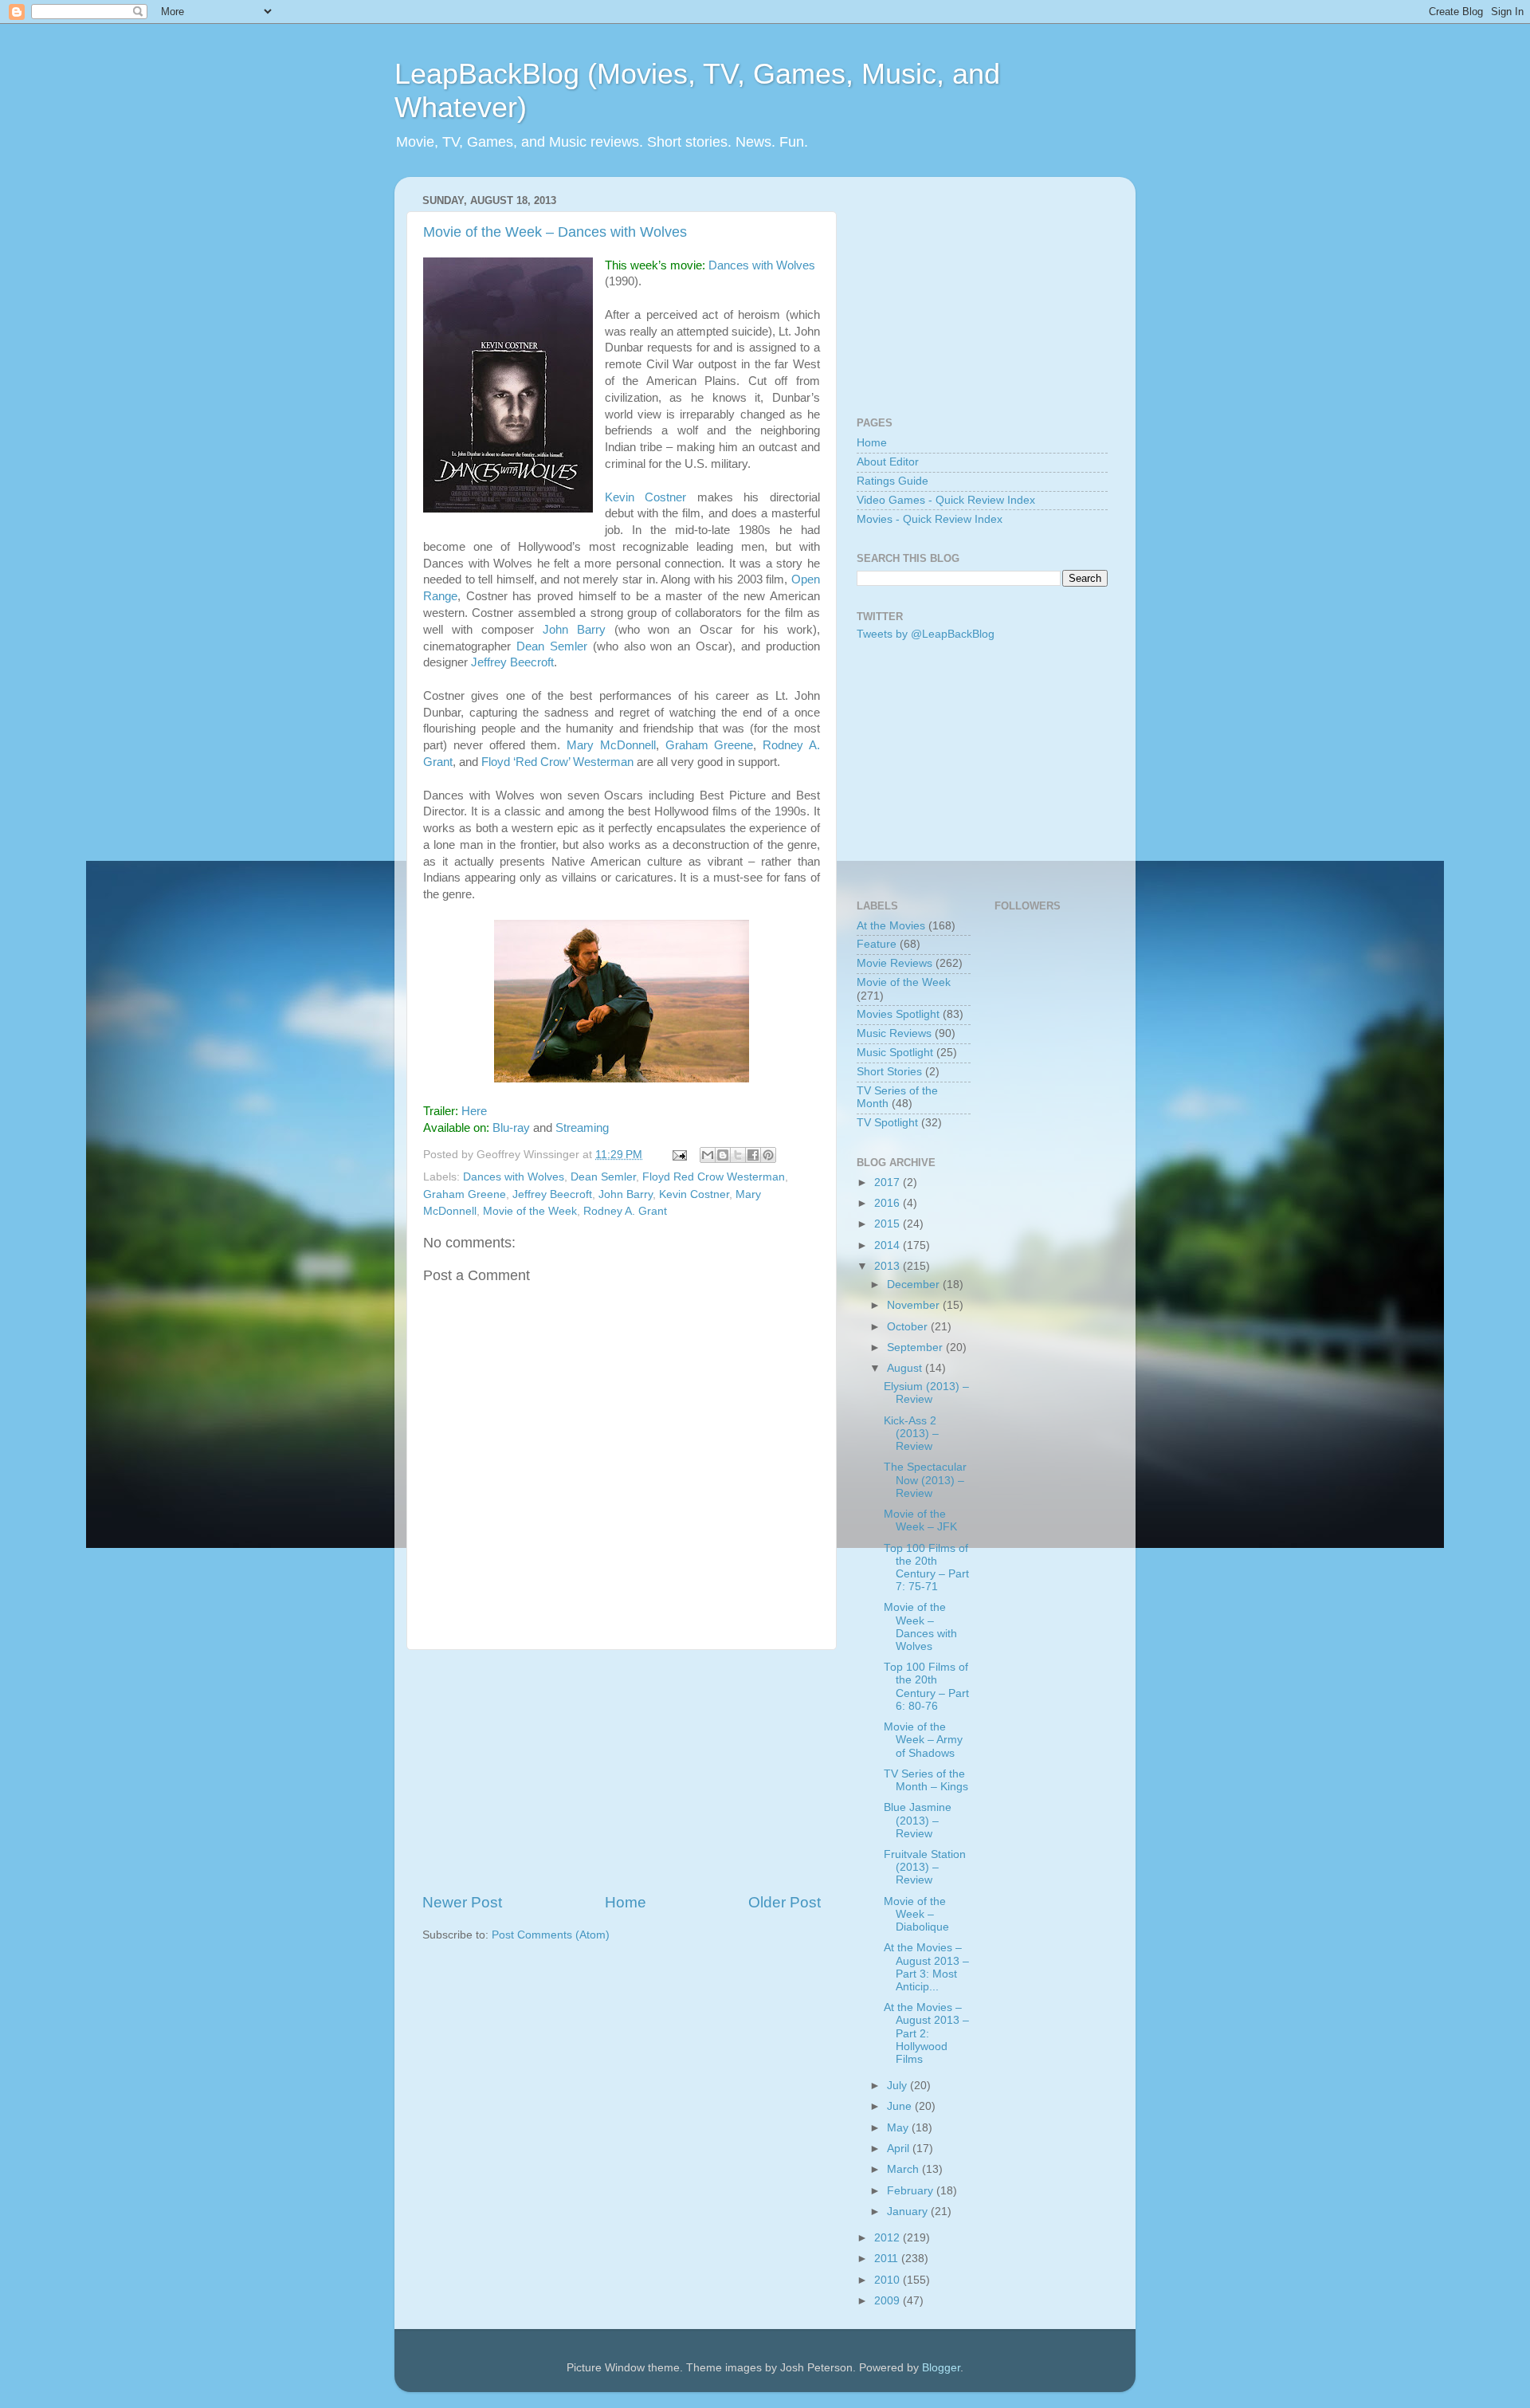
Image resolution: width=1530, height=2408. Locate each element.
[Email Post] (679, 1155)
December (915, 1285)
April (900, 2149)
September (916, 1347)
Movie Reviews (894, 963)
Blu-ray (511, 1128)
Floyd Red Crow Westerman (714, 1177)
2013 (889, 1266)
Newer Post (462, 1902)
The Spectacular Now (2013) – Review (925, 1480)
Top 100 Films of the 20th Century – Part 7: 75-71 (926, 1568)
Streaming (582, 1128)
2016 (889, 1203)
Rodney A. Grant (625, 1211)
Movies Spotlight (898, 1014)
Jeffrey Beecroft (512, 662)
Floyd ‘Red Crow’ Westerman (557, 762)
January (909, 2212)
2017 (889, 1182)
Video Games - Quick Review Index (946, 500)
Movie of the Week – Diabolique (916, 1914)
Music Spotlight (895, 1053)
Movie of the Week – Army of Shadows (923, 1740)
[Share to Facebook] (753, 1155)
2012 (889, 2238)
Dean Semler (552, 646)
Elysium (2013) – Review (926, 1393)
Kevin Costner (646, 497)
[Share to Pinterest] (768, 1155)
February (912, 2191)
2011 (888, 2259)
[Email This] (708, 1155)
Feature (877, 944)
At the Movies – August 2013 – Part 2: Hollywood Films (926, 2033)
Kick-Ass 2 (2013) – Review (911, 1434)
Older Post (785, 1902)
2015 (889, 1224)
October (909, 1327)
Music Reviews (894, 1033)
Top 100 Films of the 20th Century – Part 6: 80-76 (926, 1687)
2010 (889, 2280)
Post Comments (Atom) (551, 1935)
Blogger (941, 2368)
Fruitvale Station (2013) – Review (925, 1867)
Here (474, 1111)
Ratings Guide (892, 481)
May (899, 2128)
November (915, 1305)
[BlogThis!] (723, 1155)
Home (626, 1902)
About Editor (888, 462)
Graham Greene (710, 745)
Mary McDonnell (611, 745)
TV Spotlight (887, 1123)
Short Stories (889, 1072)
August (906, 1368)
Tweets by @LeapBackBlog (926, 634)
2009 (889, 2301)
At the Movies (891, 926)
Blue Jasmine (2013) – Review (918, 1820)
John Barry (574, 630)
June (901, 2106)
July (898, 2086)
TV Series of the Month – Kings (926, 1780)
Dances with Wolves (762, 265)
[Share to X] (738, 1155)
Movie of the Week (530, 1211)
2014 (889, 1245)
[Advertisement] (622, 1771)
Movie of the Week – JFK (920, 1520)
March (904, 2169)
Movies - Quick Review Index (930, 519)
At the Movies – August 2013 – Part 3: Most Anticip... (926, 1967)
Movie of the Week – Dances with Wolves (555, 232)
